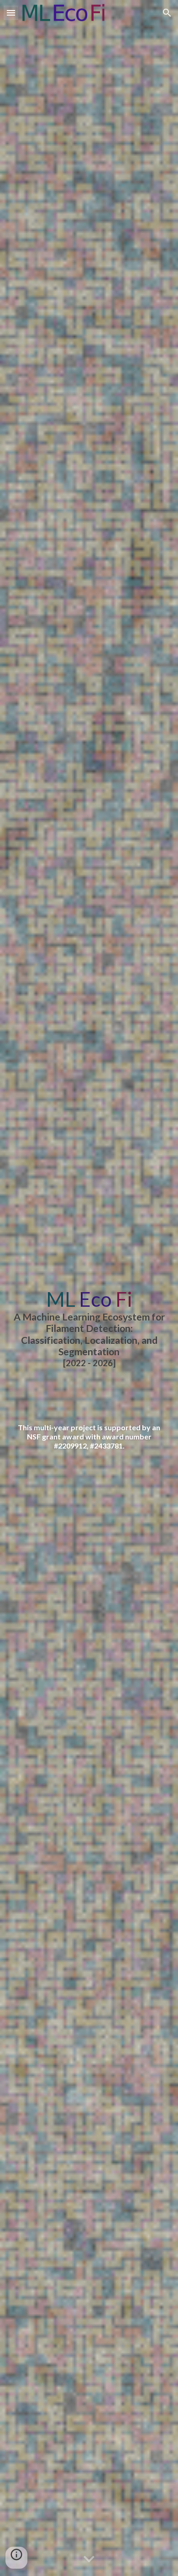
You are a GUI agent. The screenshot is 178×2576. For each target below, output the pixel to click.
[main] (89, 1328)
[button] (11, 13)
